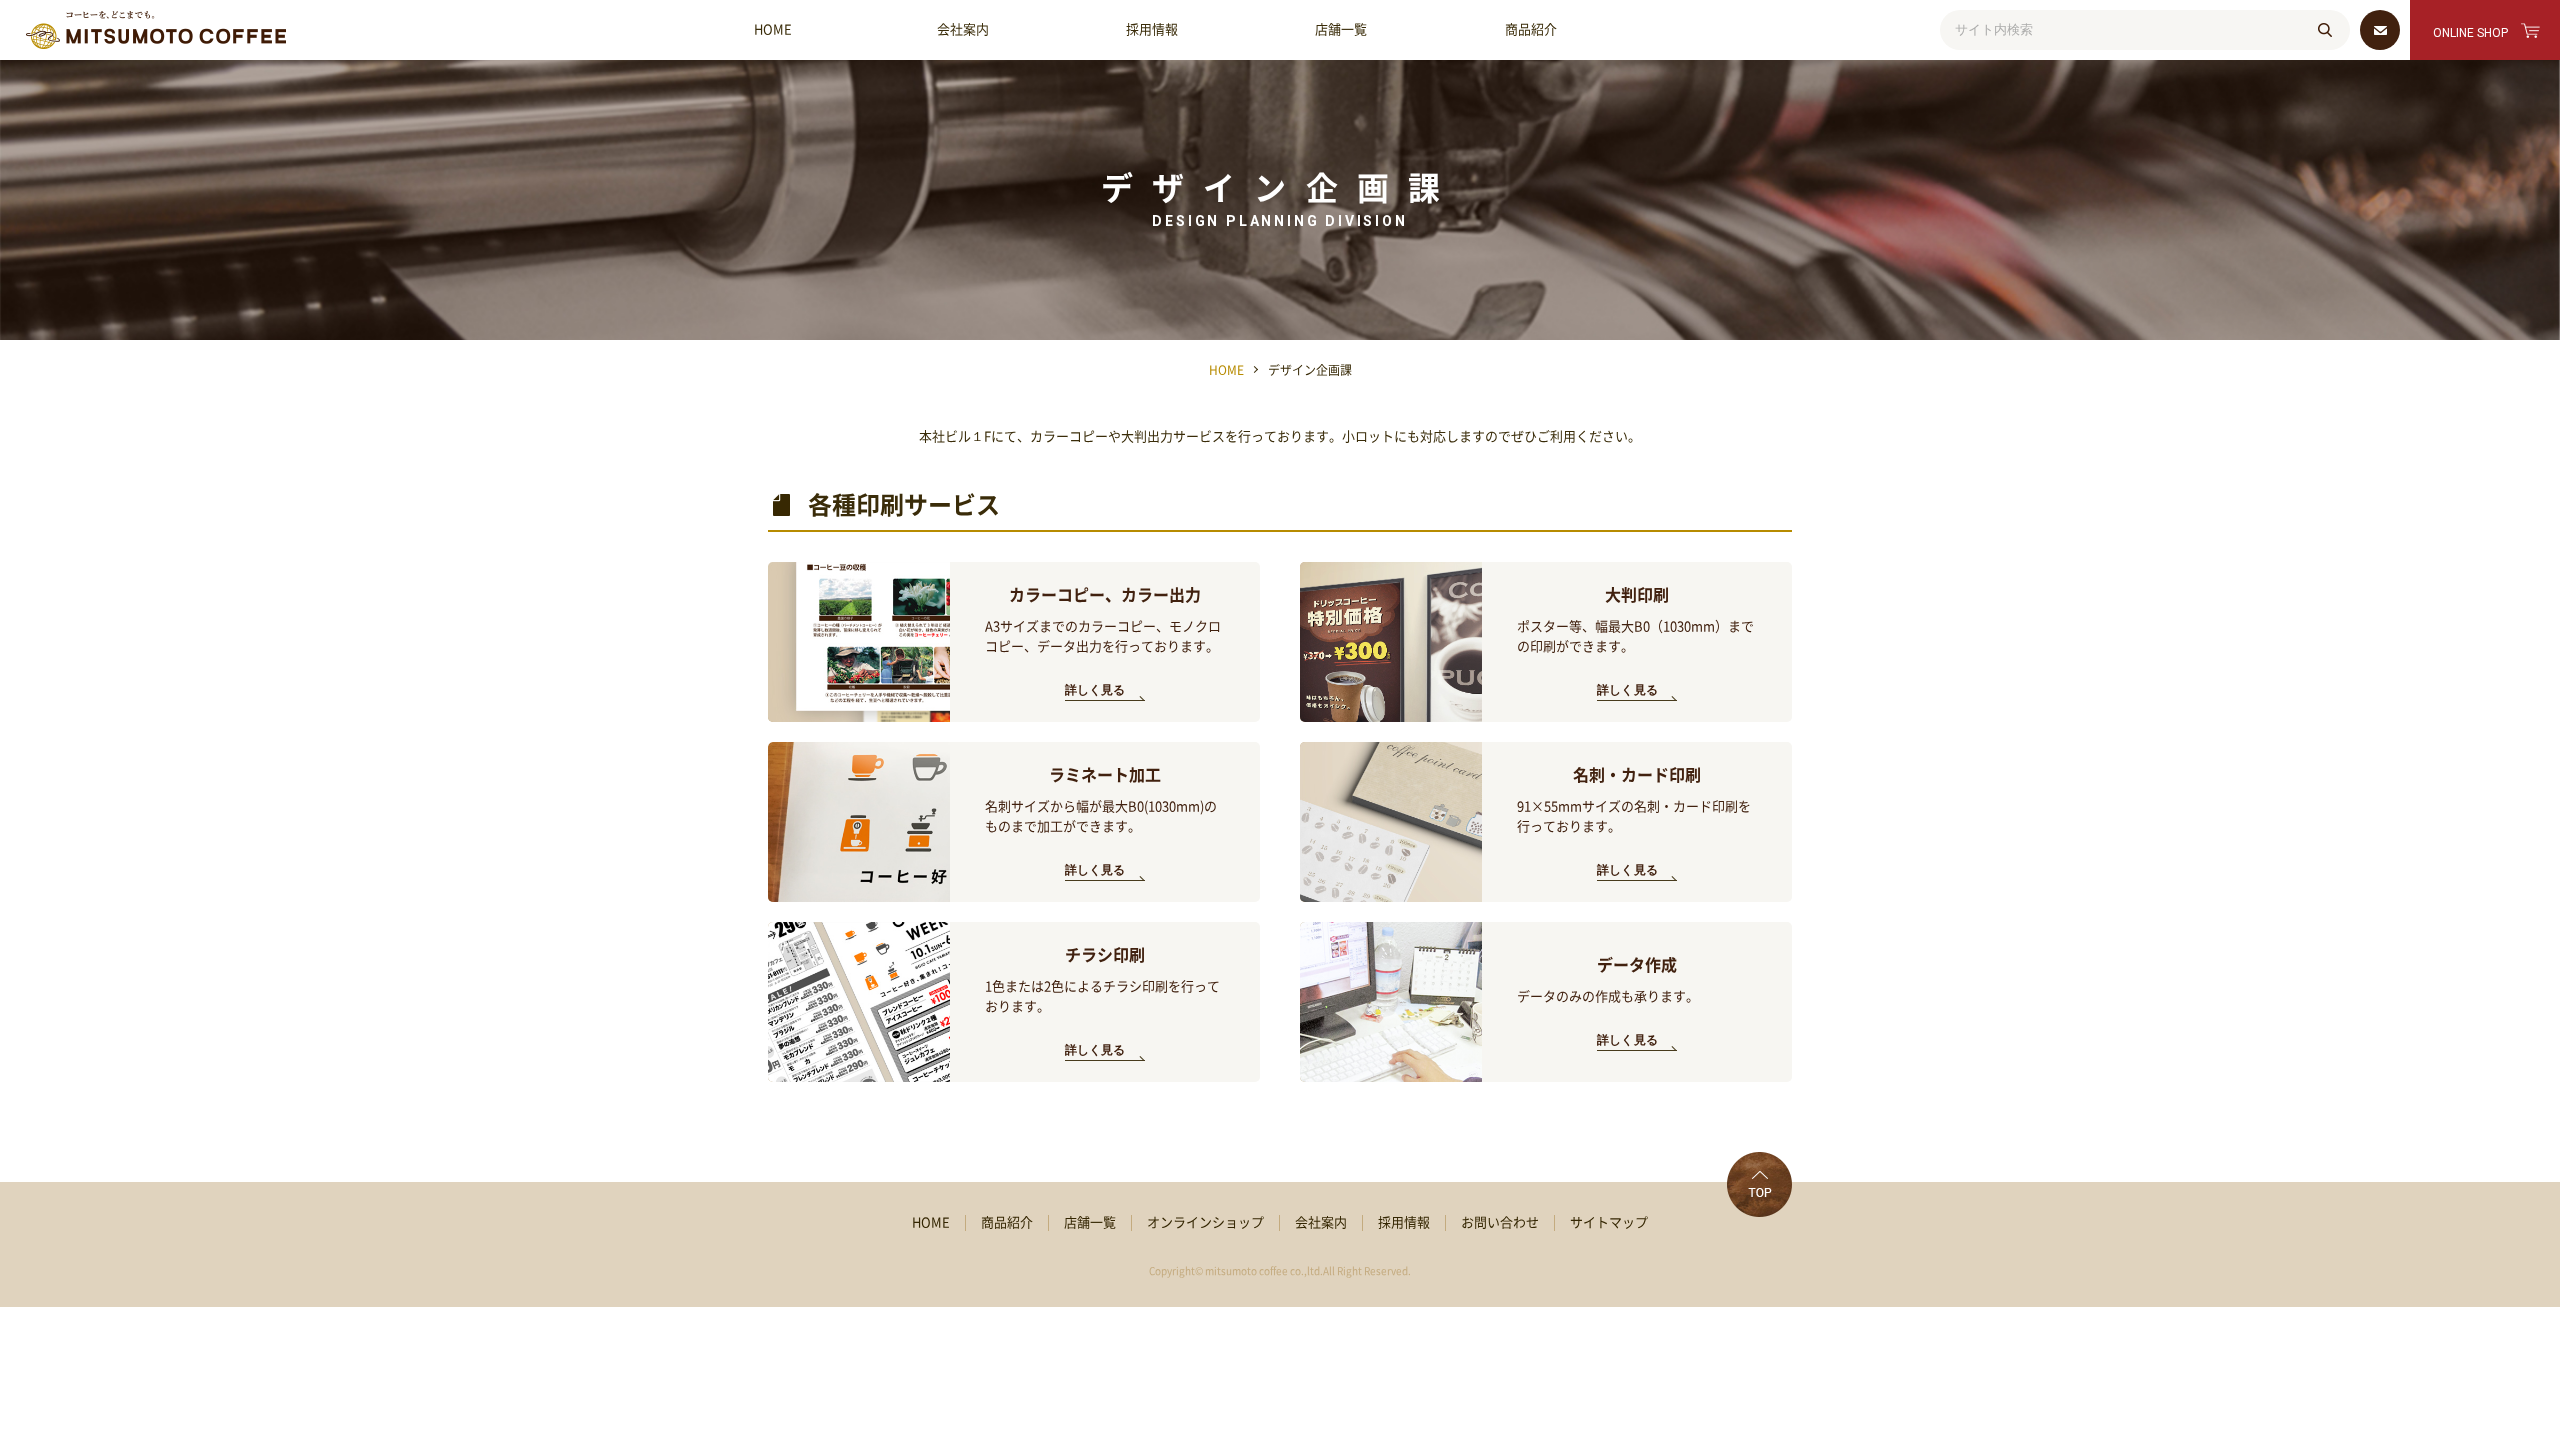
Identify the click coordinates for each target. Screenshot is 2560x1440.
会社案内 (963, 29)
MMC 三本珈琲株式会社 (156, 30)
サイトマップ (1609, 1222)
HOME (773, 29)
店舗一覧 (1341, 29)
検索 (2325, 30)
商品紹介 (1531, 29)
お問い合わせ (1500, 1222)
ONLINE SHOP (2470, 33)
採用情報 (1152, 29)
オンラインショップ (1205, 1222)
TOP (1759, 1184)
